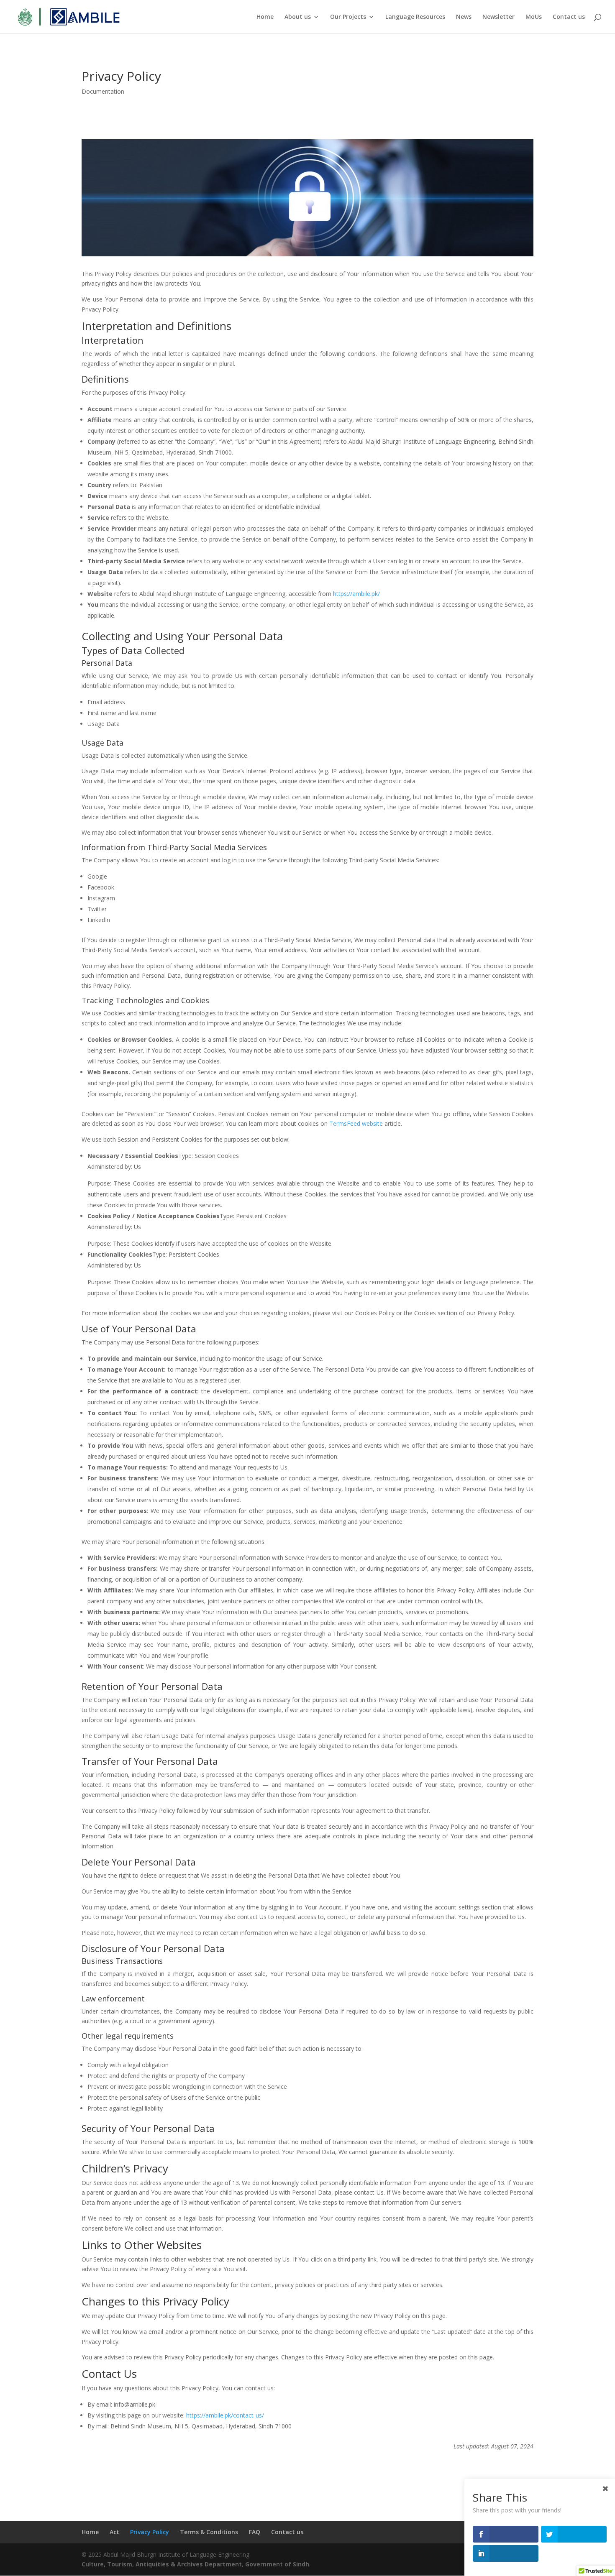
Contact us (569, 17)
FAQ (255, 2532)
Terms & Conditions (209, 2532)
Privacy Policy (150, 2532)
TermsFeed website (356, 1123)
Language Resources (415, 17)
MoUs (534, 17)
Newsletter (498, 17)
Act (114, 2532)
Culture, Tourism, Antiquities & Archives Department (162, 2564)
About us (298, 17)
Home (265, 17)
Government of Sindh (277, 2564)
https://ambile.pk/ (356, 594)
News (464, 17)
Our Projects (348, 17)
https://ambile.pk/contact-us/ (225, 2415)
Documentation (103, 91)
